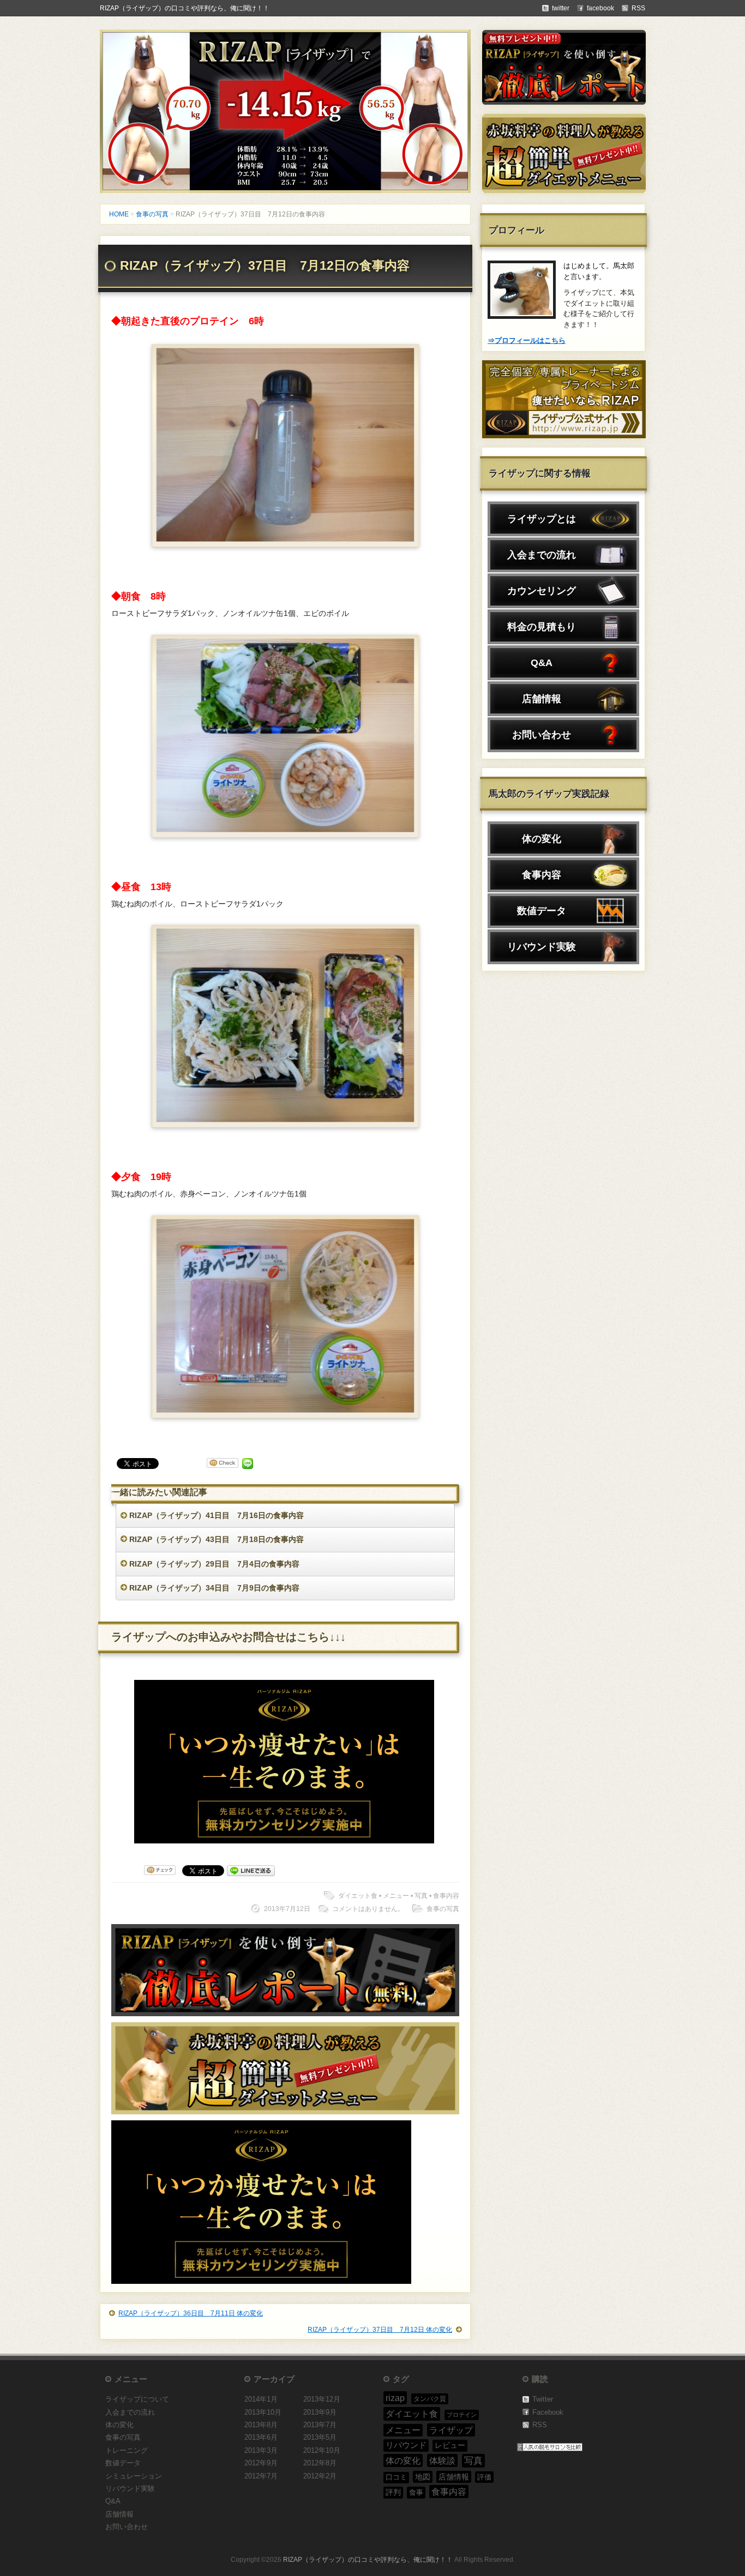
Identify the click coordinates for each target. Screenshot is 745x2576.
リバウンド (406, 2445)
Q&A (542, 663)
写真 (421, 1896)
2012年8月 (320, 2463)
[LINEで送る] (248, 1465)
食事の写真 (152, 214)
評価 (484, 2477)
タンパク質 (430, 2399)
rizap (395, 2398)
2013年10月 (263, 2412)
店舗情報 (542, 699)
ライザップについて (137, 2399)
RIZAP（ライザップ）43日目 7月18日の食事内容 (217, 1539)
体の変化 (542, 839)
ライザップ (451, 2430)
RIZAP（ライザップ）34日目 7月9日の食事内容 (214, 1588)
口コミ (396, 2477)
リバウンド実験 (542, 947)
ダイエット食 (358, 1896)
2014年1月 (261, 2399)
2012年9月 (261, 2463)
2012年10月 (322, 2450)
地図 (423, 2477)
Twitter (543, 2399)
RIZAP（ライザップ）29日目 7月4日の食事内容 (214, 1564)
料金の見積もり (542, 627)
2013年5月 (320, 2437)
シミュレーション (134, 2476)
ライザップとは (542, 519)
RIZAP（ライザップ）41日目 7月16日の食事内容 (217, 1515)
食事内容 (446, 1896)
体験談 (442, 2460)
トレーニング (127, 2450)
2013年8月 (261, 2425)
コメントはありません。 (368, 1909)
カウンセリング (542, 591)
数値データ (542, 911)
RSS (540, 2425)
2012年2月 (320, 2476)
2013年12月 (322, 2399)
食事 (416, 2492)
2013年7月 (320, 2425)
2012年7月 (261, 2476)
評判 (393, 2492)
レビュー (450, 2445)
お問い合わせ (542, 735)
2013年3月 (261, 2450)
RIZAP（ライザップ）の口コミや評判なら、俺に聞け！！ (185, 8)
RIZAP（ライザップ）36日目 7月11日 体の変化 (191, 2313)
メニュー (396, 1896)
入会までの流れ (542, 555)
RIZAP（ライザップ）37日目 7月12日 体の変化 (380, 2330)
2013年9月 (320, 2412)
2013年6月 (261, 2437)
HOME (119, 214)
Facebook (548, 2412)
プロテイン (462, 2415)
